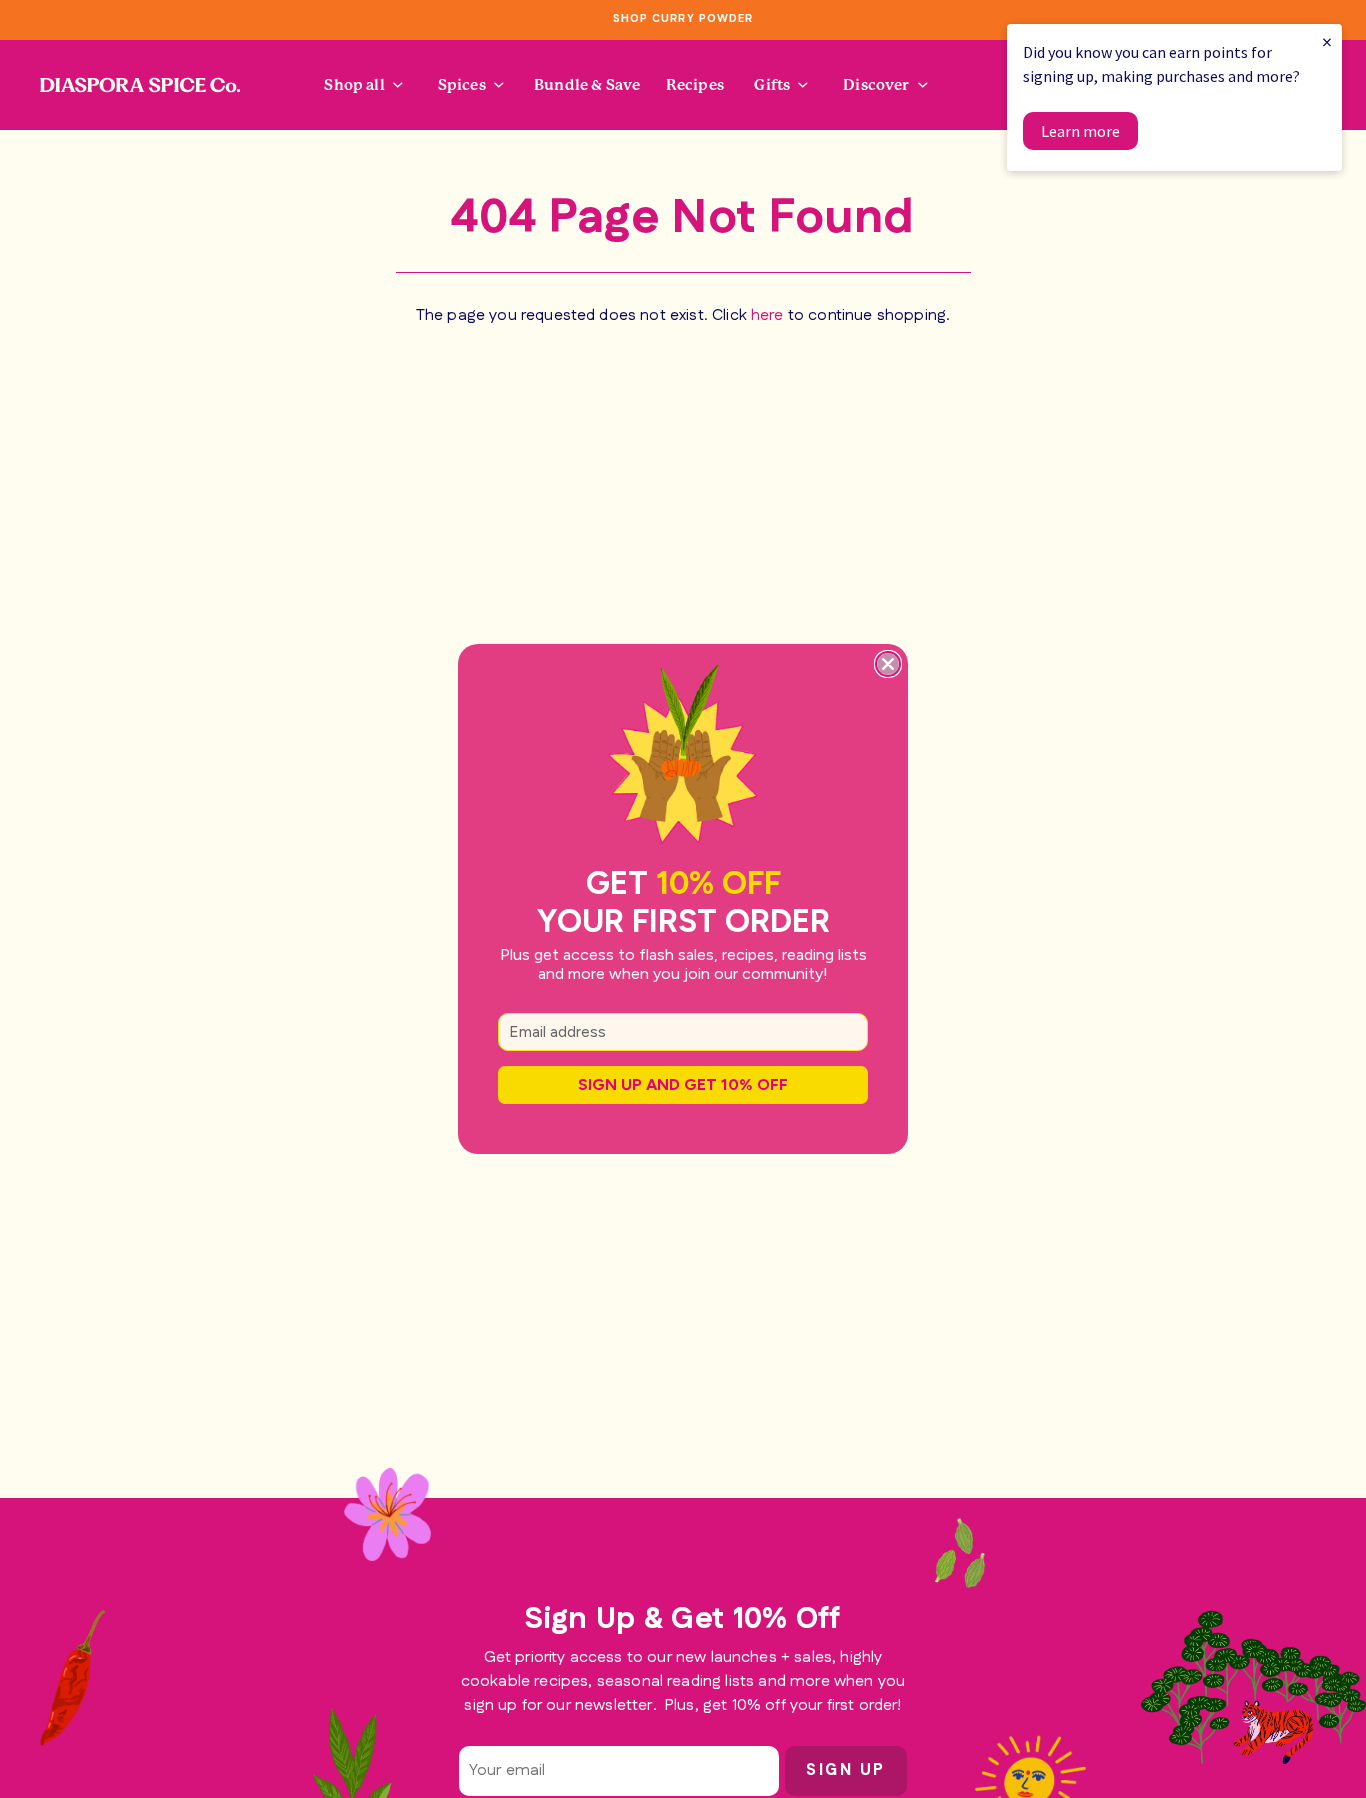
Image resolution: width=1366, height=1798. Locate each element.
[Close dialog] (888, 664)
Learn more (1080, 131)
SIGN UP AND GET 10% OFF (683, 1084)
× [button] (1327, 41)
